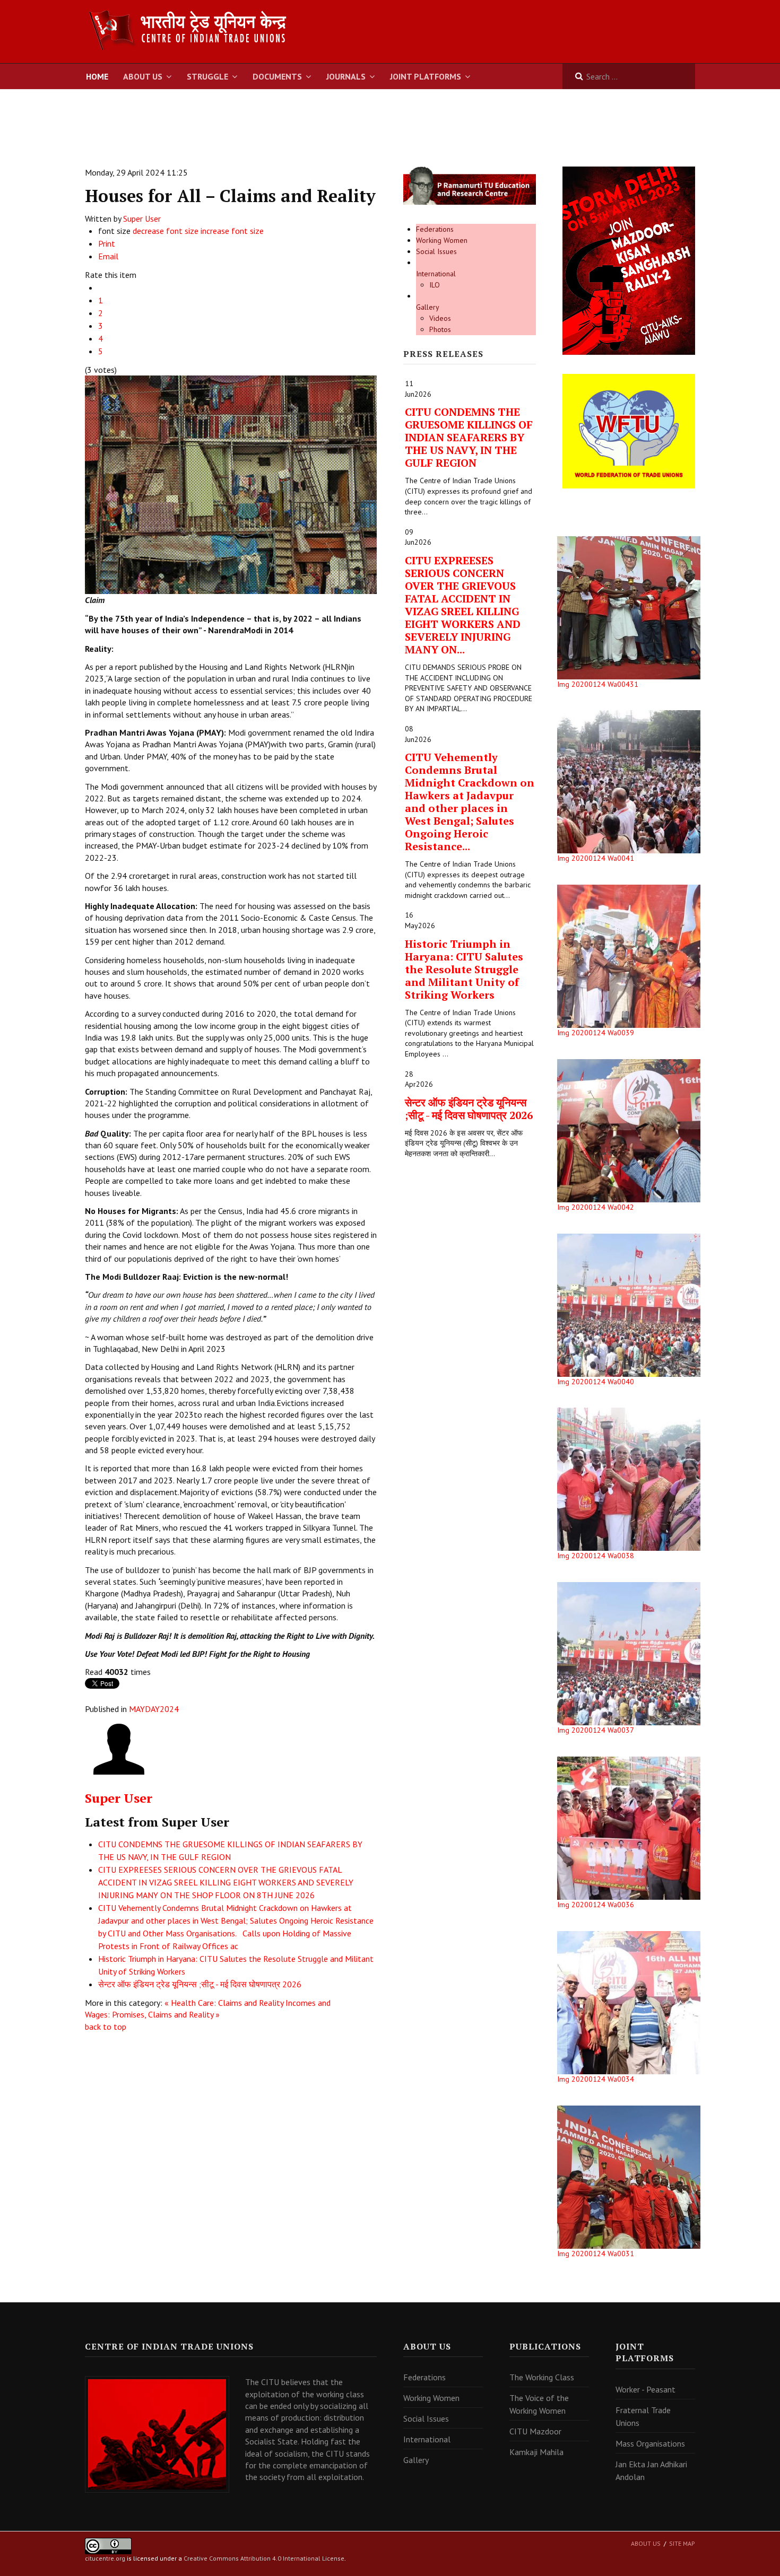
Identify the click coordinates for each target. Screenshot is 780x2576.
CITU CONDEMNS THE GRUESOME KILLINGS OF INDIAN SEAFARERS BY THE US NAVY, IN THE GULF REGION (469, 437)
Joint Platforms (426, 76)
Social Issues (436, 251)
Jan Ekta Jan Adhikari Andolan (651, 2470)
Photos (440, 329)
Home (97, 76)
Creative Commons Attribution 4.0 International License (264, 2558)
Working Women (442, 240)
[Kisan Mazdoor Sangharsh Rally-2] (629, 260)
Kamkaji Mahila (536, 2452)
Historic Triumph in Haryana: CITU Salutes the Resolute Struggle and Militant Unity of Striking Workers (464, 969)
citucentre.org (105, 2558)
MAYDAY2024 (154, 1709)
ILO (435, 285)
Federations (435, 229)
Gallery (428, 307)
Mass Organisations (650, 2443)
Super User (142, 219)
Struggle (207, 76)
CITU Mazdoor (535, 2431)
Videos (440, 318)
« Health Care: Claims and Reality (224, 2003)
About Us (143, 76)
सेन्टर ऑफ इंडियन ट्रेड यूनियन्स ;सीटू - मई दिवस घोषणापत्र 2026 (200, 1984)
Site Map (682, 2543)
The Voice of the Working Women (539, 2404)
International (436, 274)
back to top (106, 2027)
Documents (277, 76)
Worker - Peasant (645, 2389)
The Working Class (542, 2377)
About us (646, 2543)
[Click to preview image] (231, 484)
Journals (346, 76)
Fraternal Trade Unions (643, 2416)
